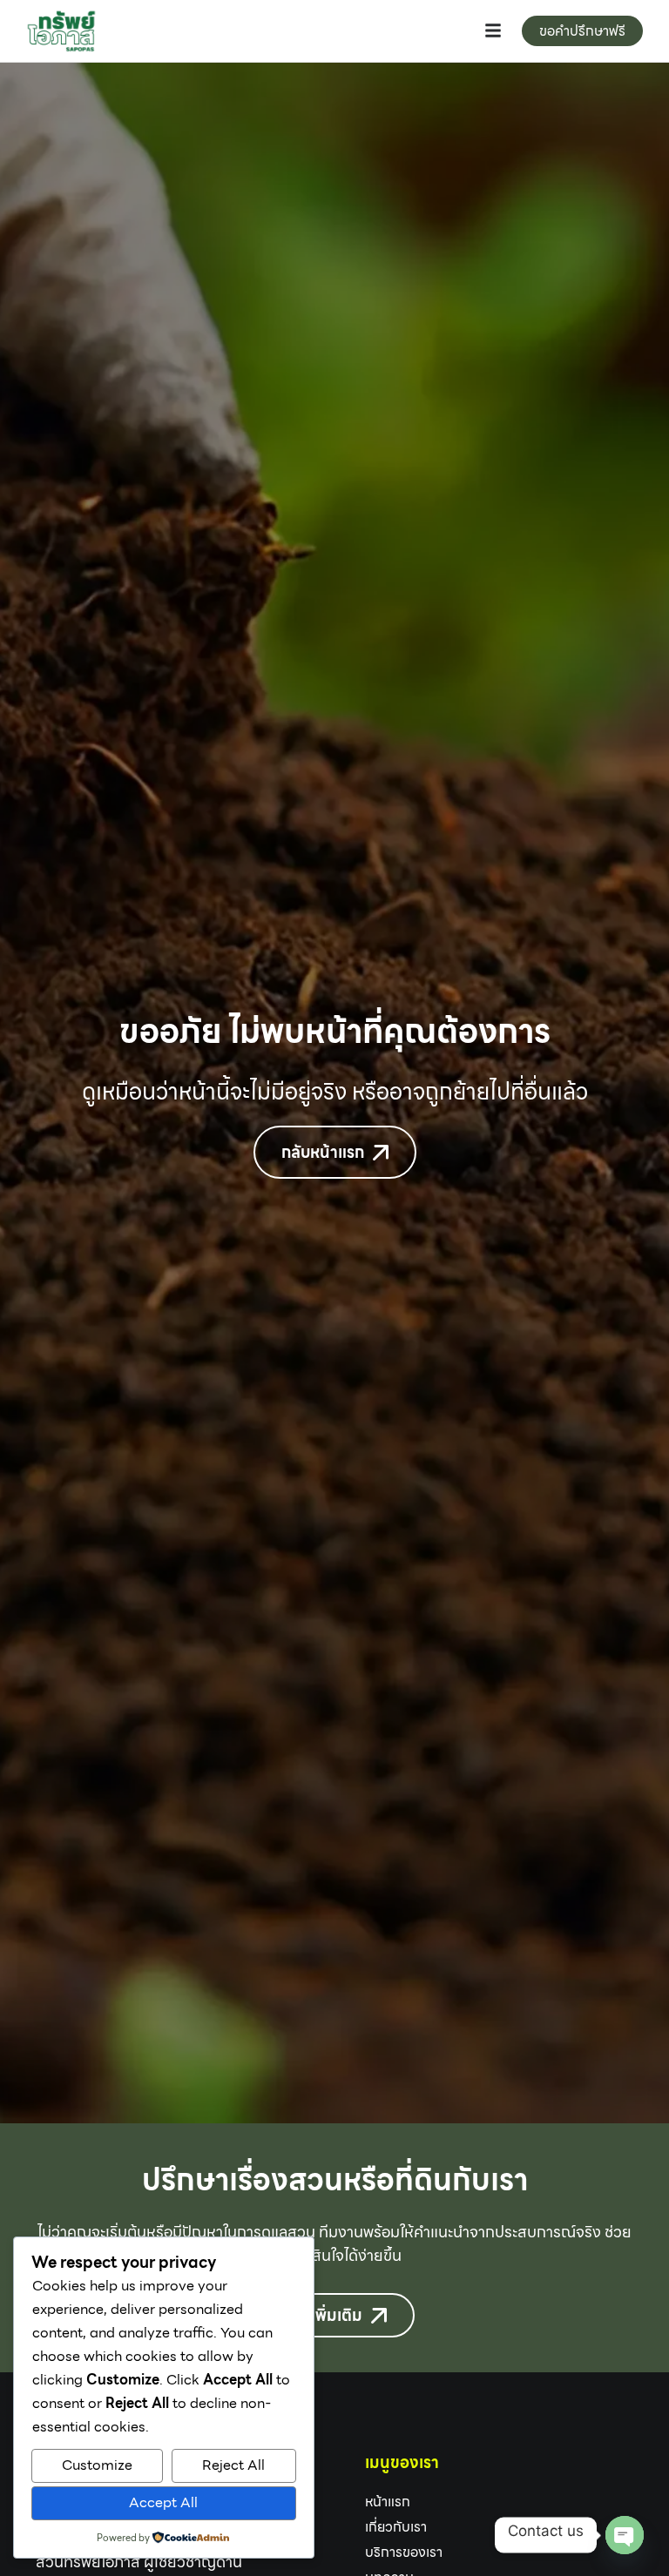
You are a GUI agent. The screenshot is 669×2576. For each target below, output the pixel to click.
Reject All (233, 2465)
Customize (97, 2465)
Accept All (163, 2502)
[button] (493, 30)
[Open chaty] (625, 2535)
